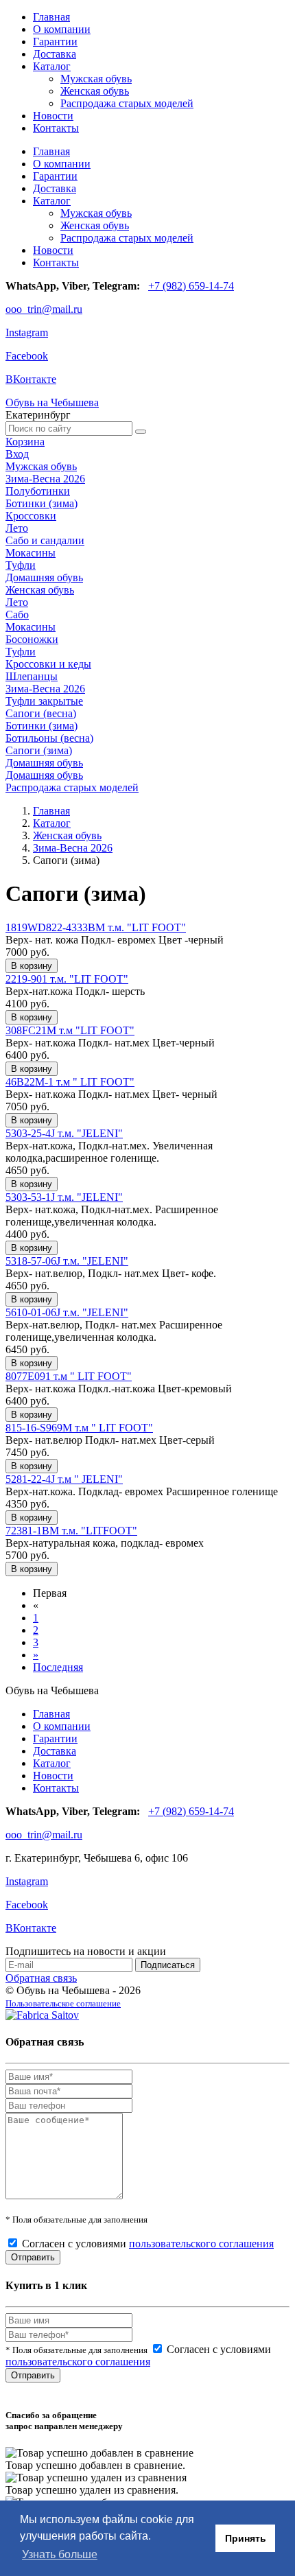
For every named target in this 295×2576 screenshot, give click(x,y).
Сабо (17, 614)
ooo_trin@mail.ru (44, 309)
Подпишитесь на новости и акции (86, 1951)
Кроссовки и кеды (48, 664)
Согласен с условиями (148, 2244)
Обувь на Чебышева (52, 402)
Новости (53, 116)
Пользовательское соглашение (63, 2003)
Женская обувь (95, 91)
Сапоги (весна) (41, 713)
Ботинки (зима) (42, 503)
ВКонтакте (31, 379)
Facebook (27, 356)
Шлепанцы (32, 676)
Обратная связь (41, 1978)
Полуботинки (38, 491)
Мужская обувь (96, 79)
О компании (62, 29)
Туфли (21, 565)
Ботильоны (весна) (49, 738)
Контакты (56, 128)
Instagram (27, 332)
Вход (17, 454)
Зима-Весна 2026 (45, 479)
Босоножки (32, 639)
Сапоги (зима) (39, 750)
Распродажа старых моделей (127, 103)
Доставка (55, 54)
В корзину (32, 966)
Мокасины (31, 553)
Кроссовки (31, 516)
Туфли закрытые (44, 701)
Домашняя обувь (44, 577)
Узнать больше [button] (60, 2554)
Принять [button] (246, 2538)
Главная (51, 17)
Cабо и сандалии (45, 540)
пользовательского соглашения (201, 2244)
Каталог (52, 66)
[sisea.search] (141, 432)
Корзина (25, 442)
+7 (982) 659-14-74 (191, 286)
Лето (17, 528)
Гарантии (55, 42)
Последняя (58, 1667)
